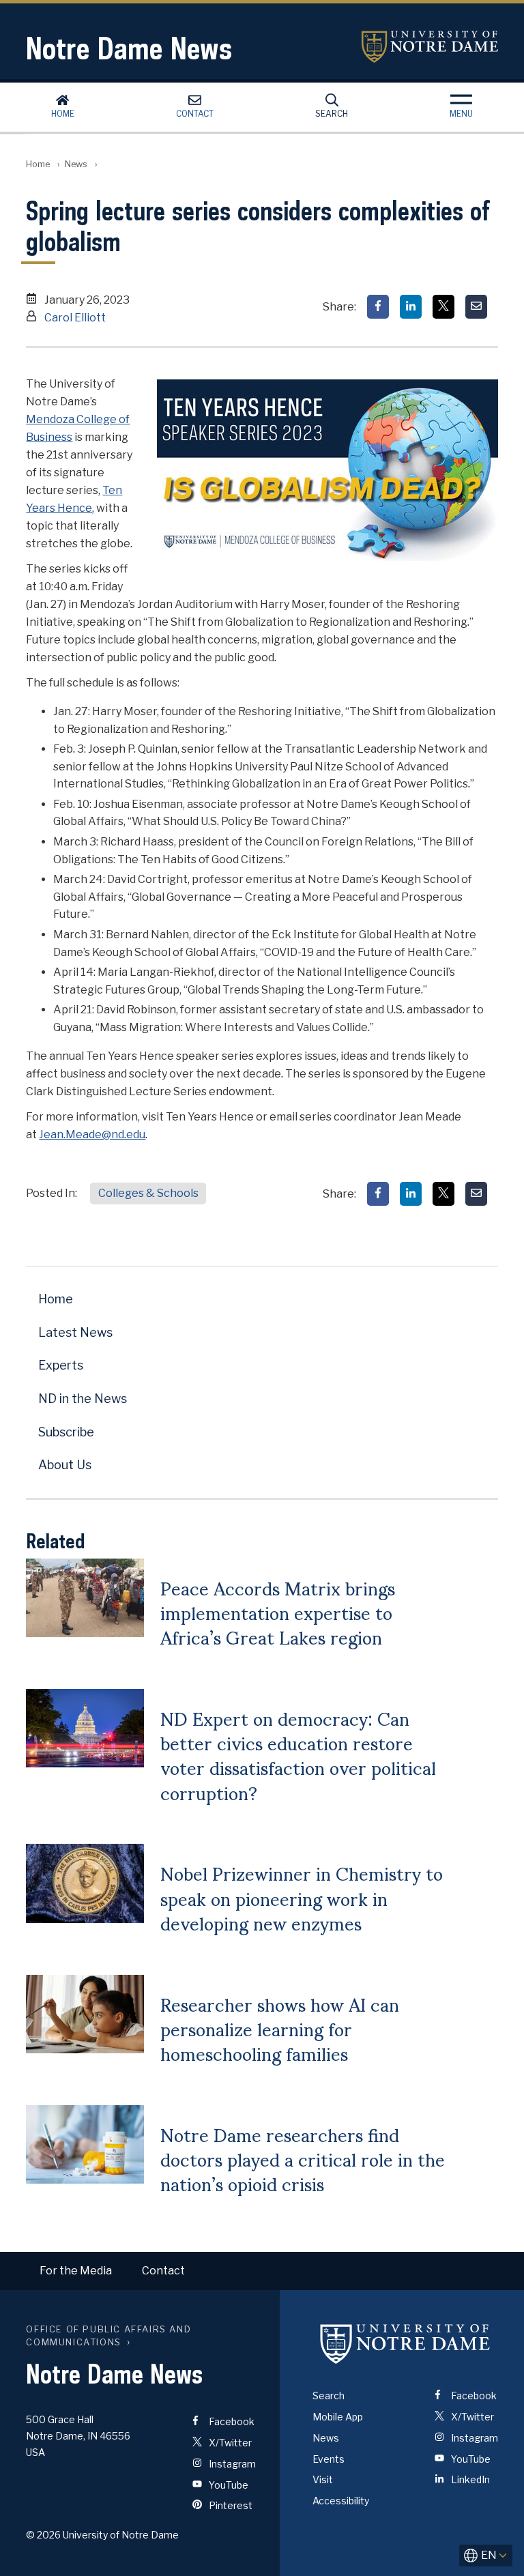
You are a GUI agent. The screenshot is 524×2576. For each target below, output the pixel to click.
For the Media (76, 2271)
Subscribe (66, 1432)
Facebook (231, 2421)
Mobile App (338, 2417)
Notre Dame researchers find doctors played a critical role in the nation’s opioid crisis (303, 2159)
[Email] (476, 307)
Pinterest (230, 2505)
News (76, 164)
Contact (195, 114)
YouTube (228, 2485)
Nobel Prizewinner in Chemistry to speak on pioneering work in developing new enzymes (302, 1897)
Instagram (231, 2464)
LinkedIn (469, 2479)
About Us (65, 1465)
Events (329, 2459)
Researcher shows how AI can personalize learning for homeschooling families (280, 2028)
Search (332, 114)
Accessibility (341, 2501)
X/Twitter (229, 2443)
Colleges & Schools (148, 1193)
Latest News (75, 1332)
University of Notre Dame (430, 47)
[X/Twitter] (443, 307)
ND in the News (83, 1399)
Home (63, 114)
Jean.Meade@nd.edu (92, 1134)
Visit (323, 2479)
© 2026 (43, 2535)
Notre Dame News (129, 48)
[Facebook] (378, 307)
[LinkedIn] (411, 307)
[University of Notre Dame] (405, 2343)
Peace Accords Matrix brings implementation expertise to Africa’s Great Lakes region (278, 1612)
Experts (61, 1365)
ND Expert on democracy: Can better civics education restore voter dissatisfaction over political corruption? (298, 1755)
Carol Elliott (75, 318)
